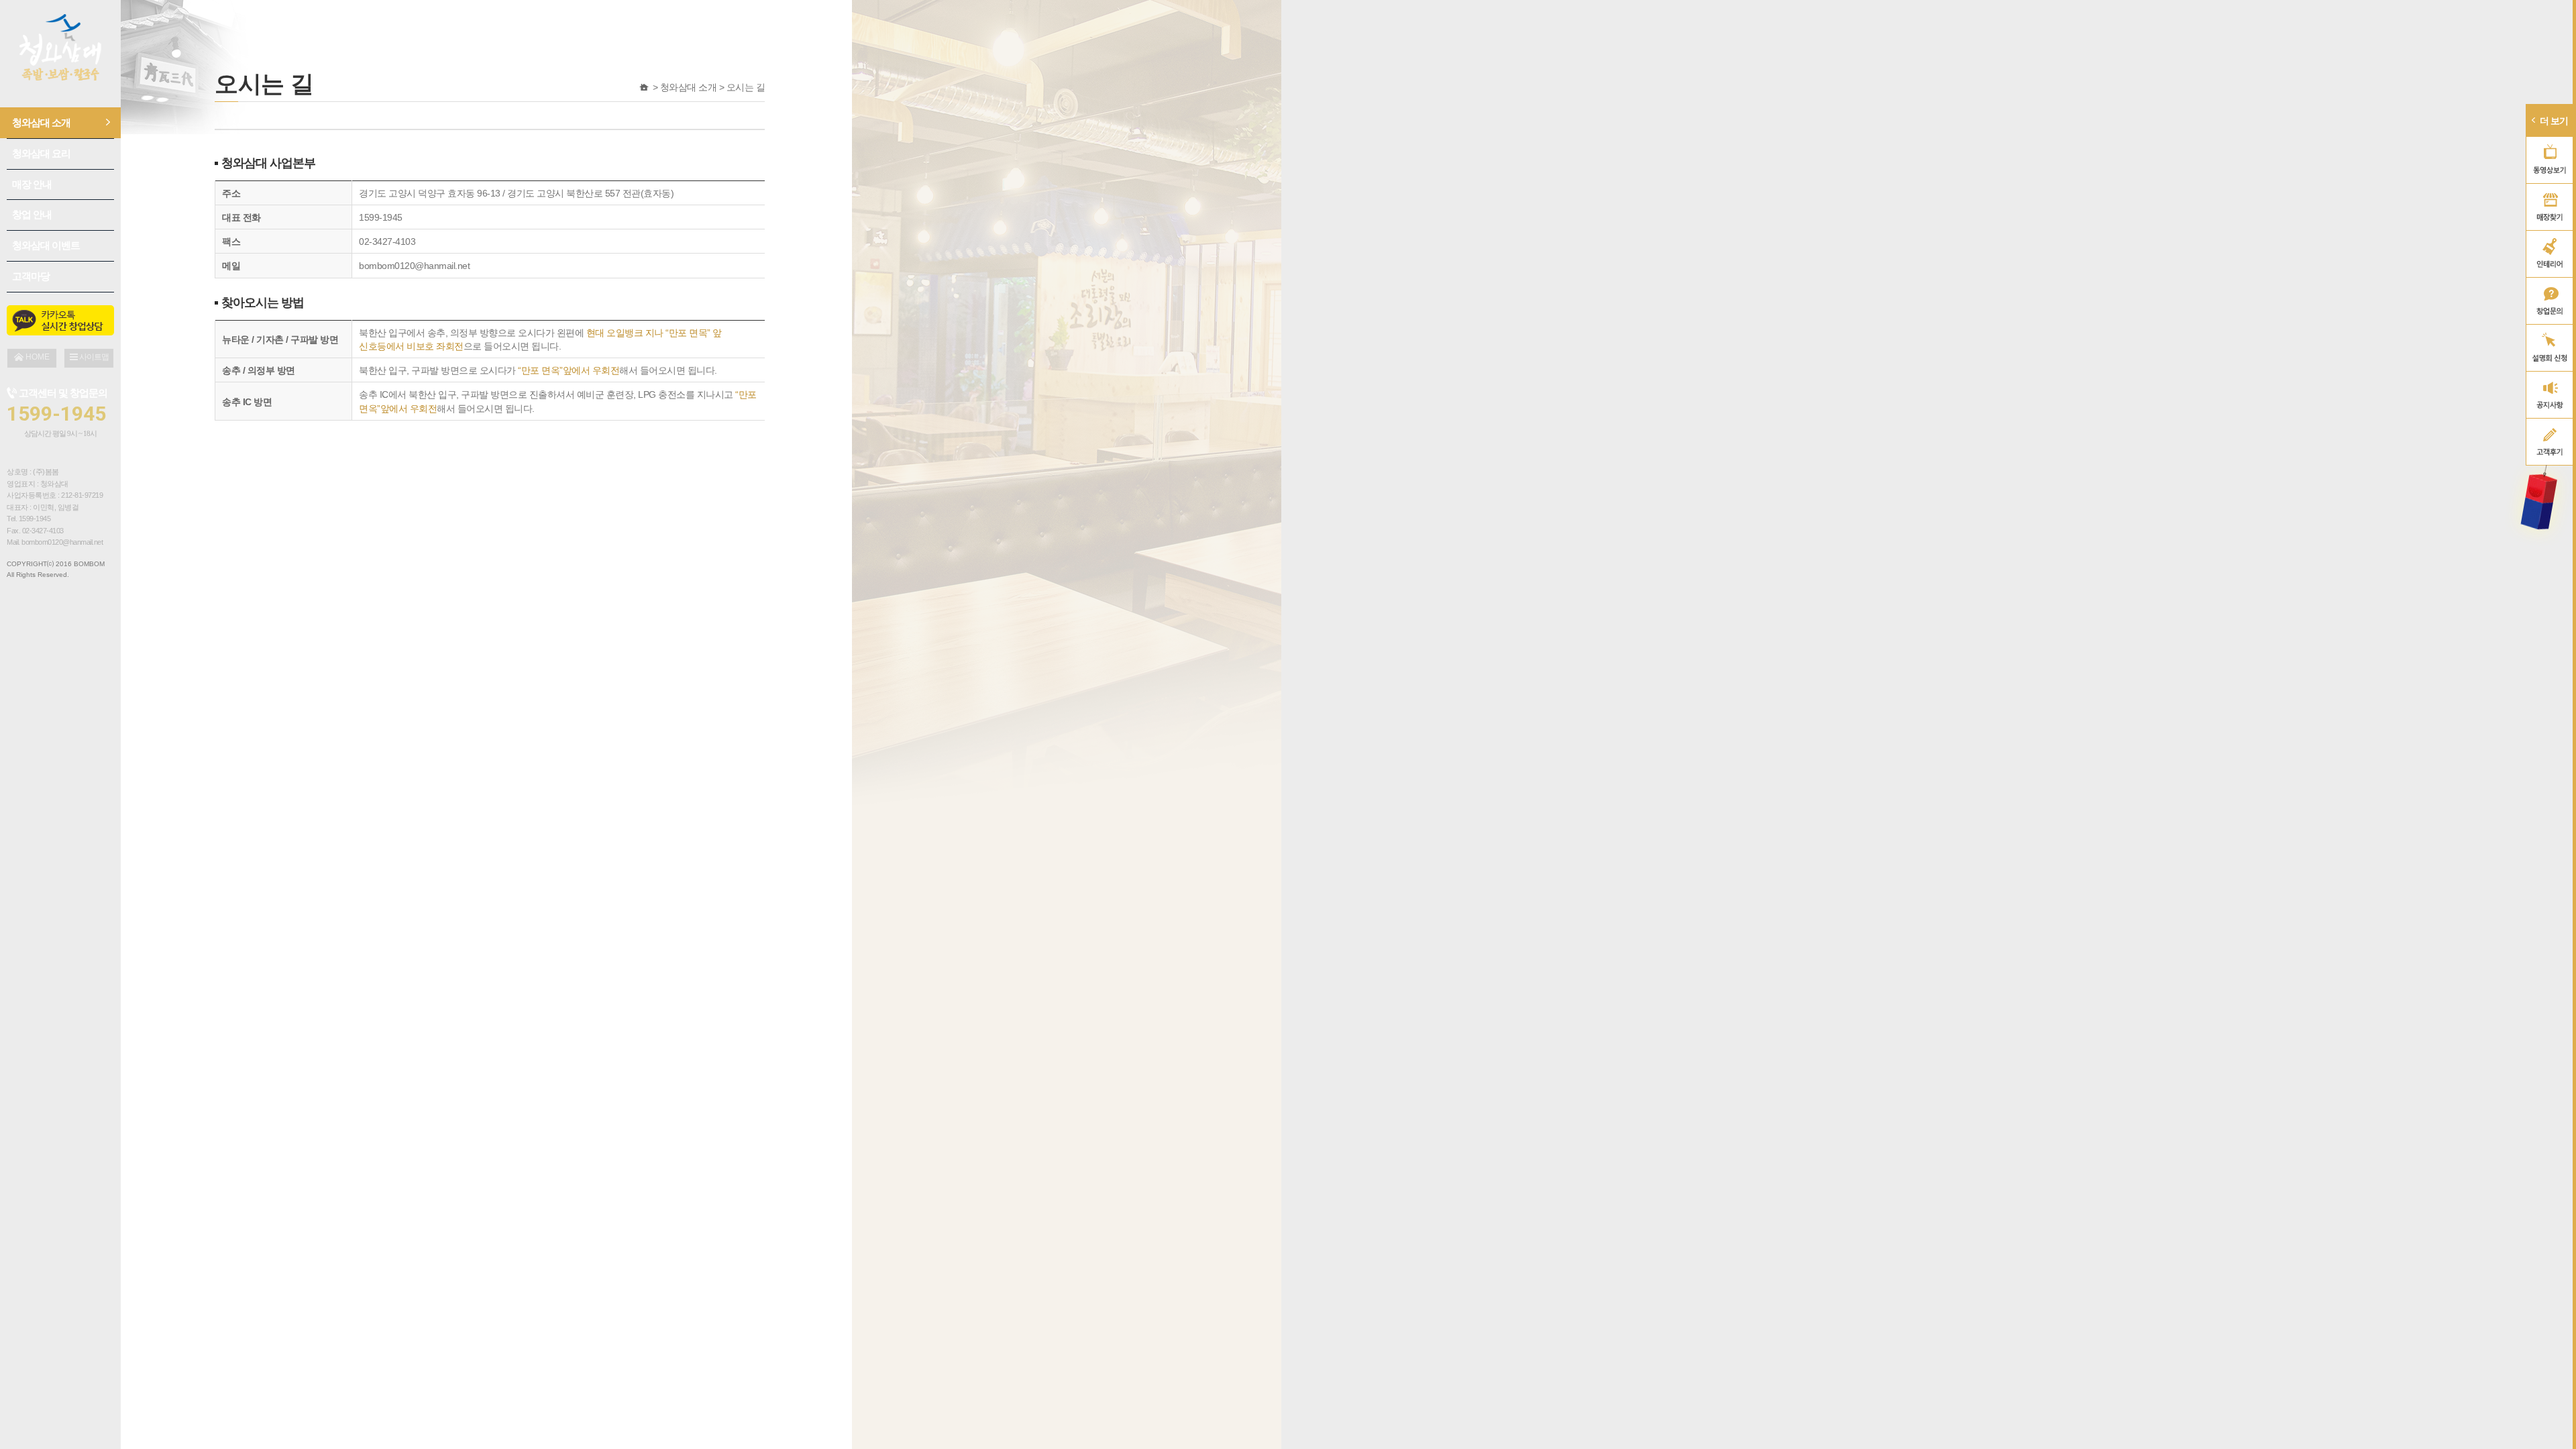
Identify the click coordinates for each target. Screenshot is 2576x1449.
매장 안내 (32, 184)
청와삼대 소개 (41, 122)
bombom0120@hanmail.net (414, 266)
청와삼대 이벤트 (46, 245)
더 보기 (2554, 121)
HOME (644, 87)
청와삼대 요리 (41, 153)
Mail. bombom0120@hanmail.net (55, 542)
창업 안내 (32, 214)
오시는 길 (746, 87)
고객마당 (31, 276)
